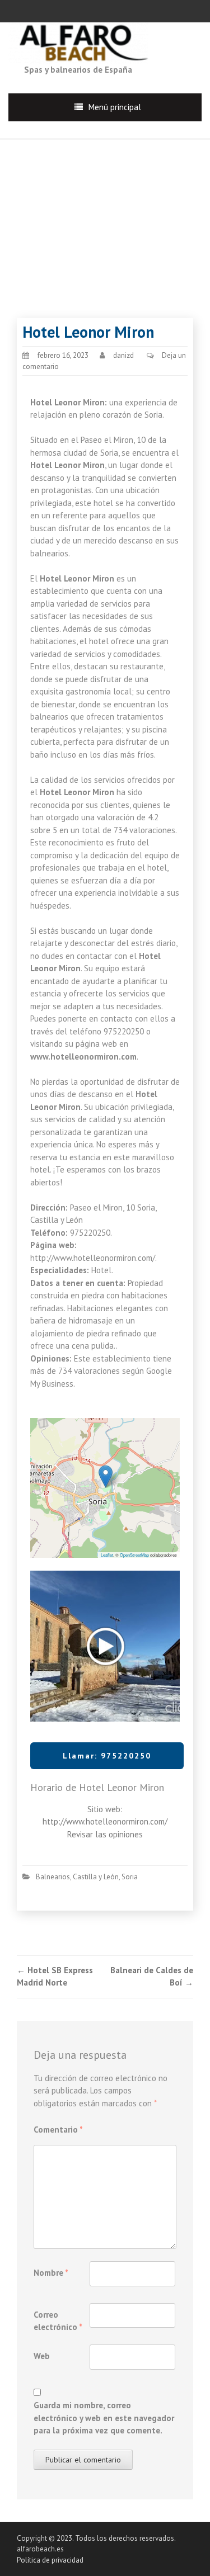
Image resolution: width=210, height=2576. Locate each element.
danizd (123, 355)
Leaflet (107, 1555)
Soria (130, 1877)
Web (42, 2356)
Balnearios (53, 1877)
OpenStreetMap (134, 1555)
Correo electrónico (58, 2321)
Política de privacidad (50, 2560)
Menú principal (115, 107)
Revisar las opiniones (105, 1834)
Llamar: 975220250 (107, 1756)
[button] (106, 1476)
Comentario (58, 2130)
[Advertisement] (105, 218)
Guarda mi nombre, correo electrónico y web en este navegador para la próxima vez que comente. (104, 2418)
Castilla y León (96, 1877)
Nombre (51, 2273)
